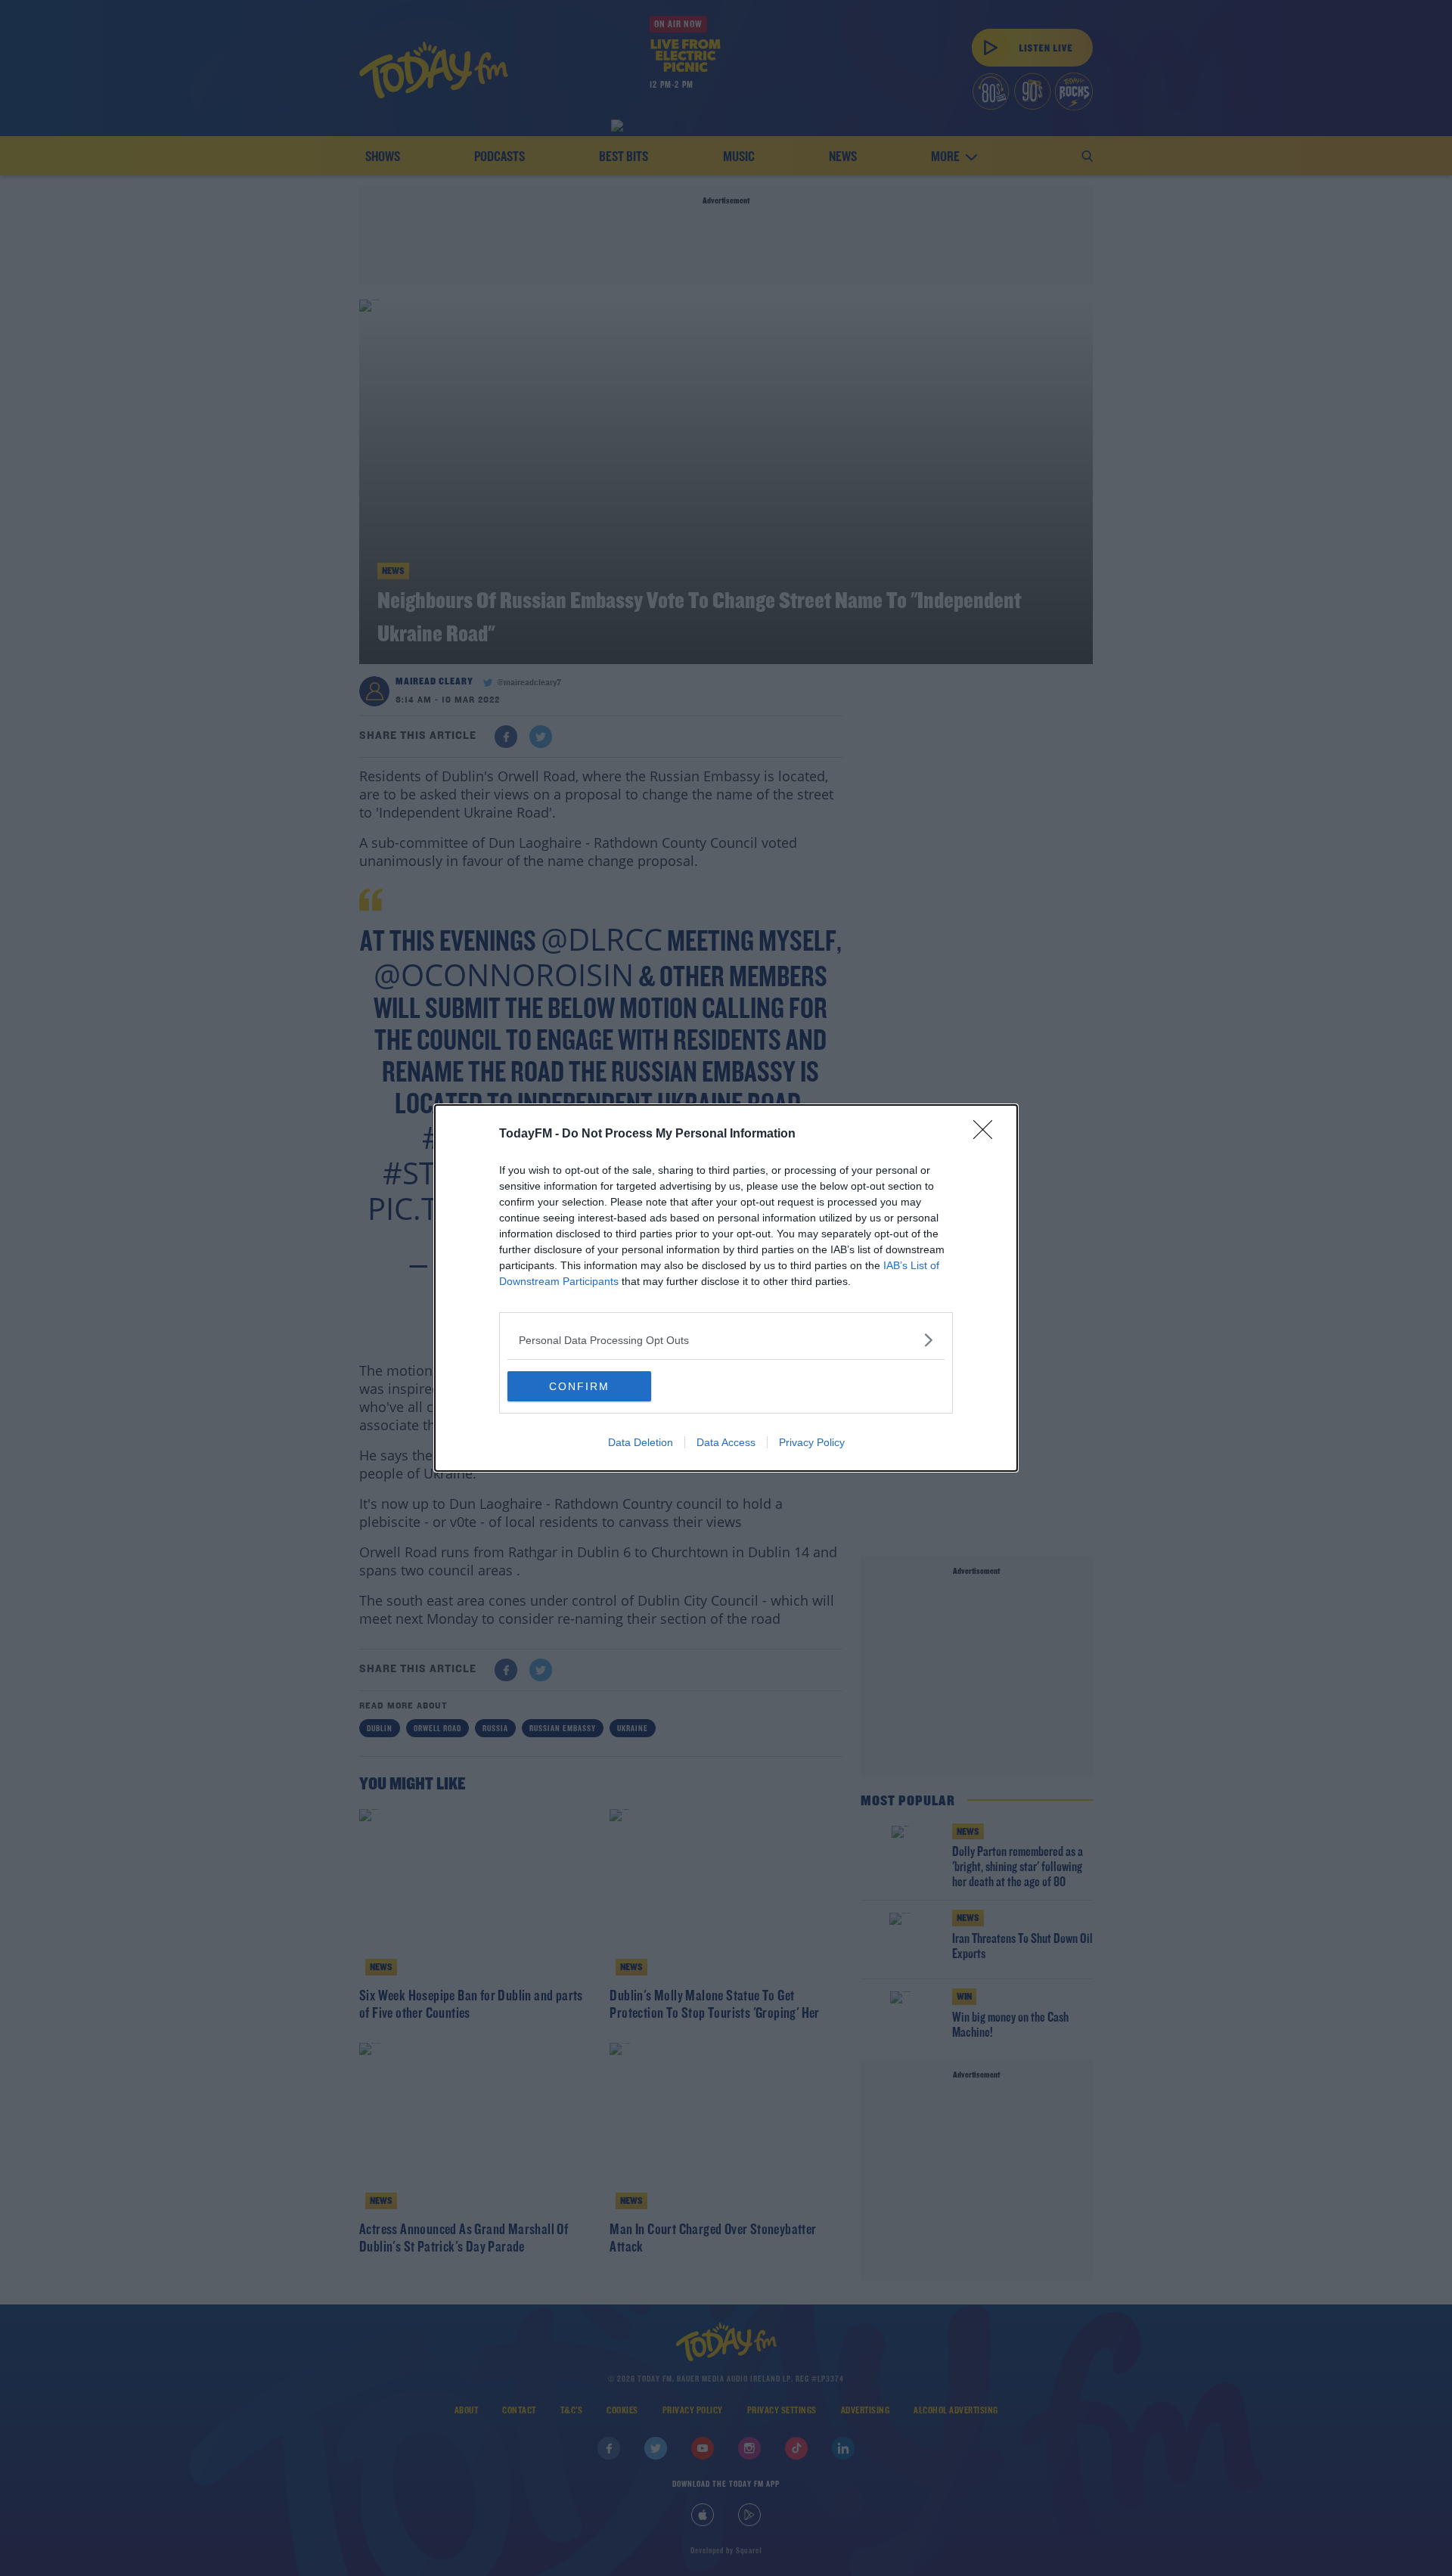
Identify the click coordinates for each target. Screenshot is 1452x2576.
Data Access (726, 1442)
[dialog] (726, 1288)
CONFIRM (579, 1386)
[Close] (988, 1134)
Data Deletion (641, 1442)
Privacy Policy (812, 1442)
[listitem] (726, 1340)
